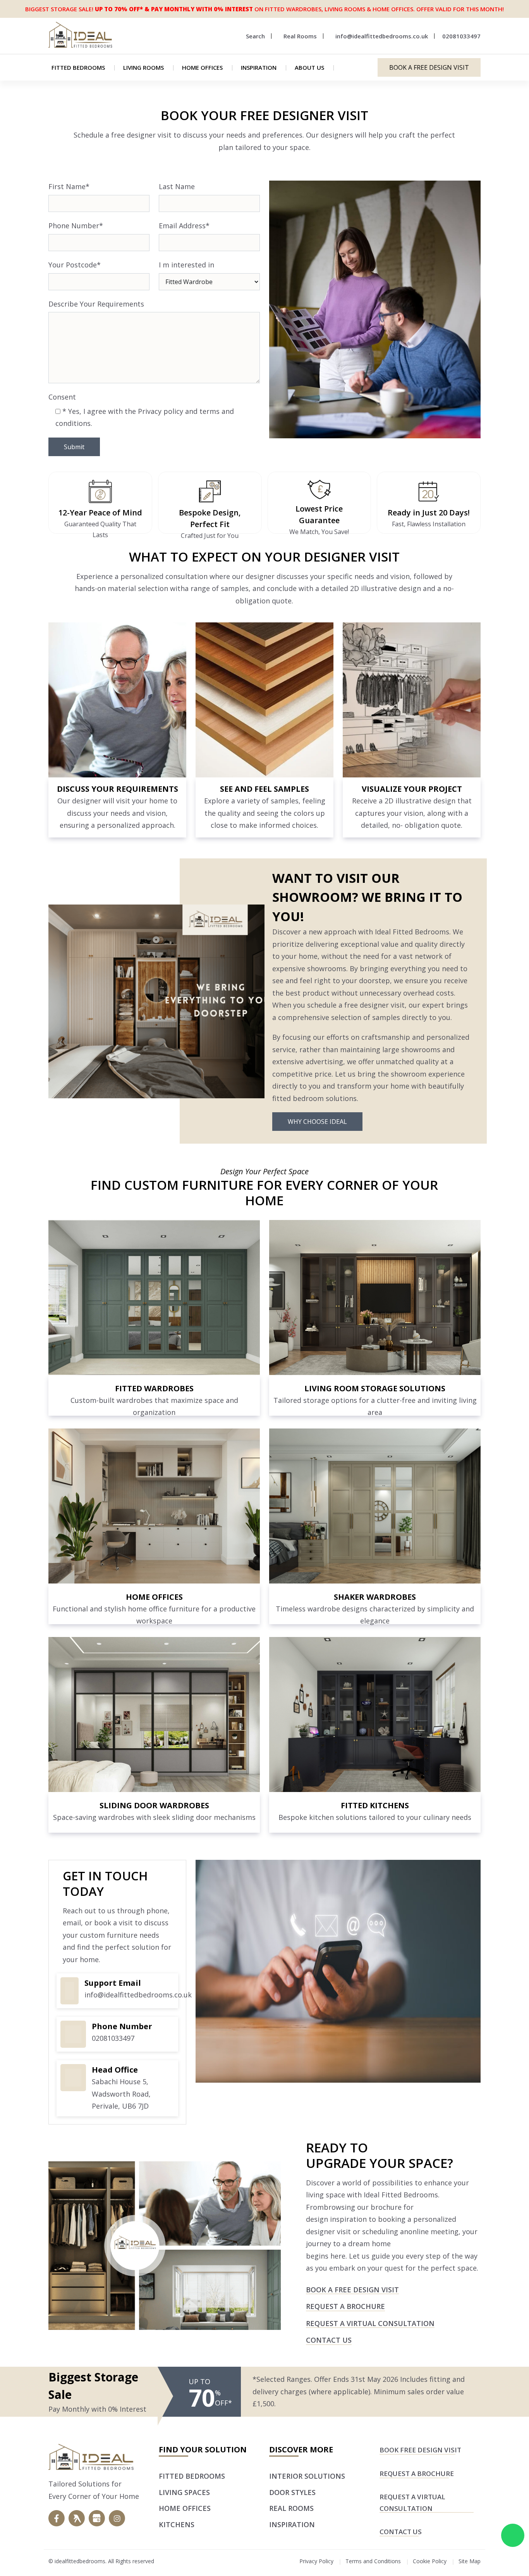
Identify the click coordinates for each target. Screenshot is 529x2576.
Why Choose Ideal (317, 1122)
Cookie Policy (430, 2561)
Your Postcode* (75, 265)
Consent (62, 397)
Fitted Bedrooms (78, 67)
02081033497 (113, 2038)
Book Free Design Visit (420, 2450)
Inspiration (259, 67)
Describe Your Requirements (96, 304)
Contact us (329, 2340)
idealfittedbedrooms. (81, 2561)
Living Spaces (184, 2492)
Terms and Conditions (373, 2561)
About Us (309, 67)
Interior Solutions (307, 2476)
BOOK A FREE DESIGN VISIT (429, 67)
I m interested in (186, 265)
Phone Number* (76, 226)
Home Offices (202, 67)
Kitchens (177, 2524)
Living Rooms (143, 67)
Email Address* (184, 226)
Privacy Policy (316, 2561)
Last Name (177, 186)
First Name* (69, 186)
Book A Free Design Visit (352, 2290)
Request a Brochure (345, 2306)
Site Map (470, 2561)
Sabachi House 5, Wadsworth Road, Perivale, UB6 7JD (121, 2094)
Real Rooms (291, 2508)
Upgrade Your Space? (380, 2163)
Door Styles (292, 2492)
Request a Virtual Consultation (370, 2323)
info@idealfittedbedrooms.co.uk (138, 1995)
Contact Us (401, 2532)
